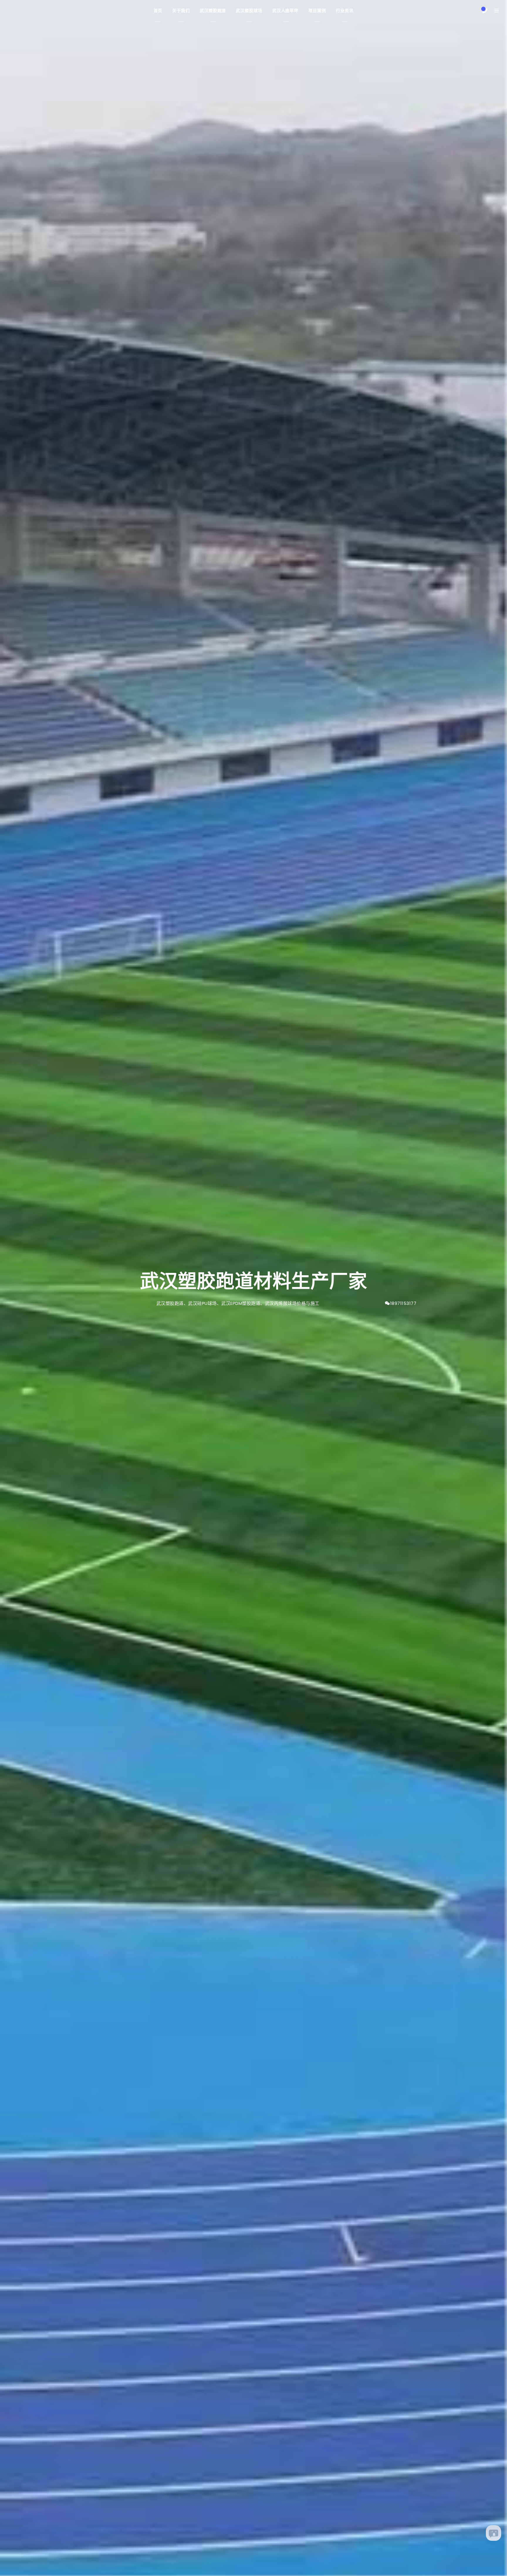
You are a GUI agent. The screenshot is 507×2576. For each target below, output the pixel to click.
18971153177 (403, 1303)
